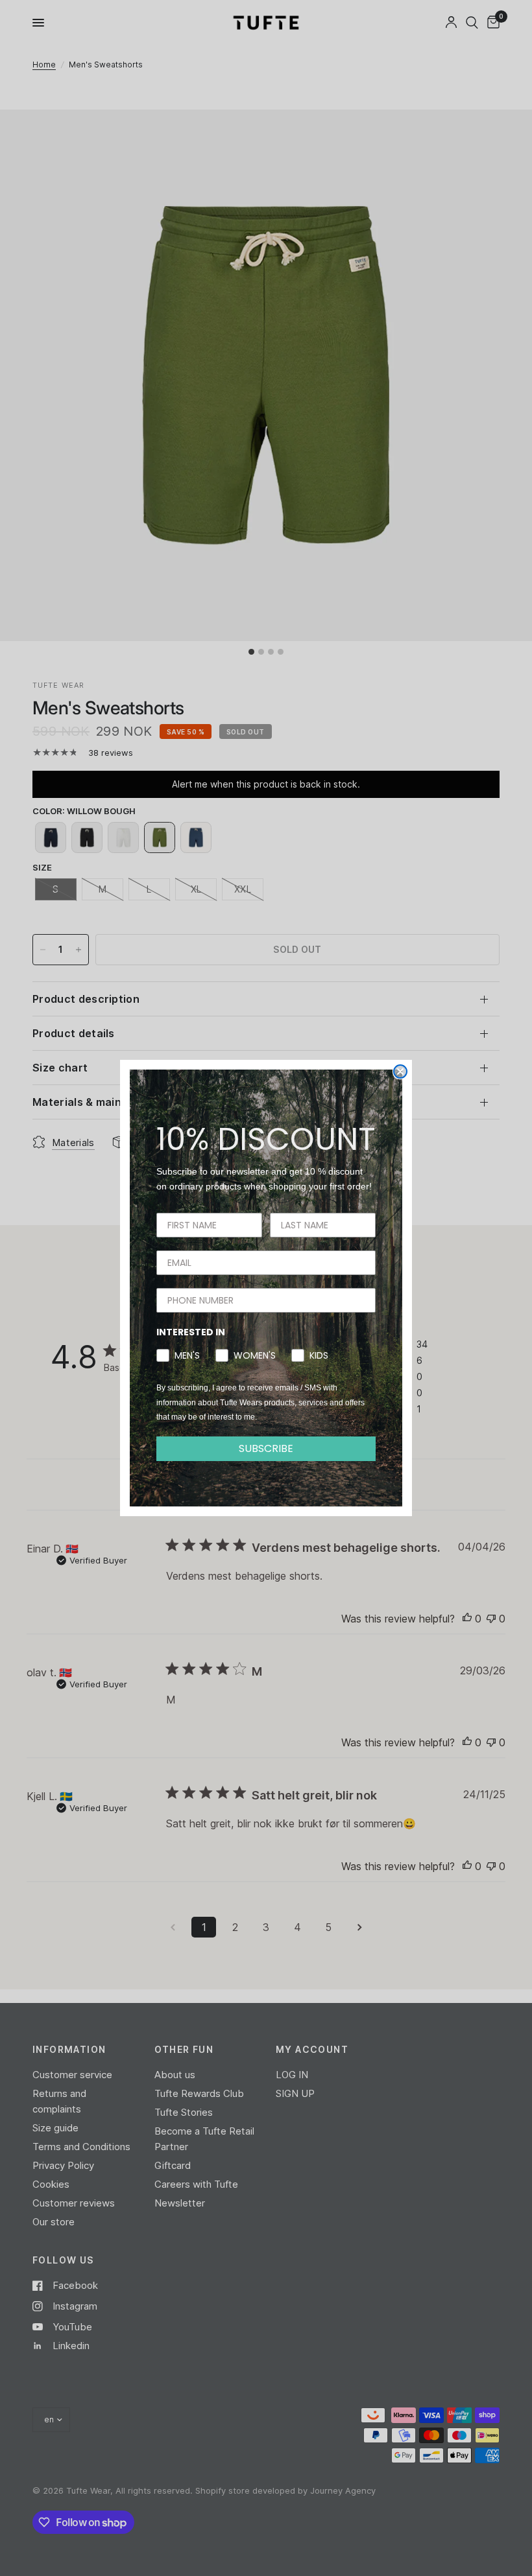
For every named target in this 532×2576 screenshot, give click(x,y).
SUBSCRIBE (266, 1448)
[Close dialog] (400, 1071)
